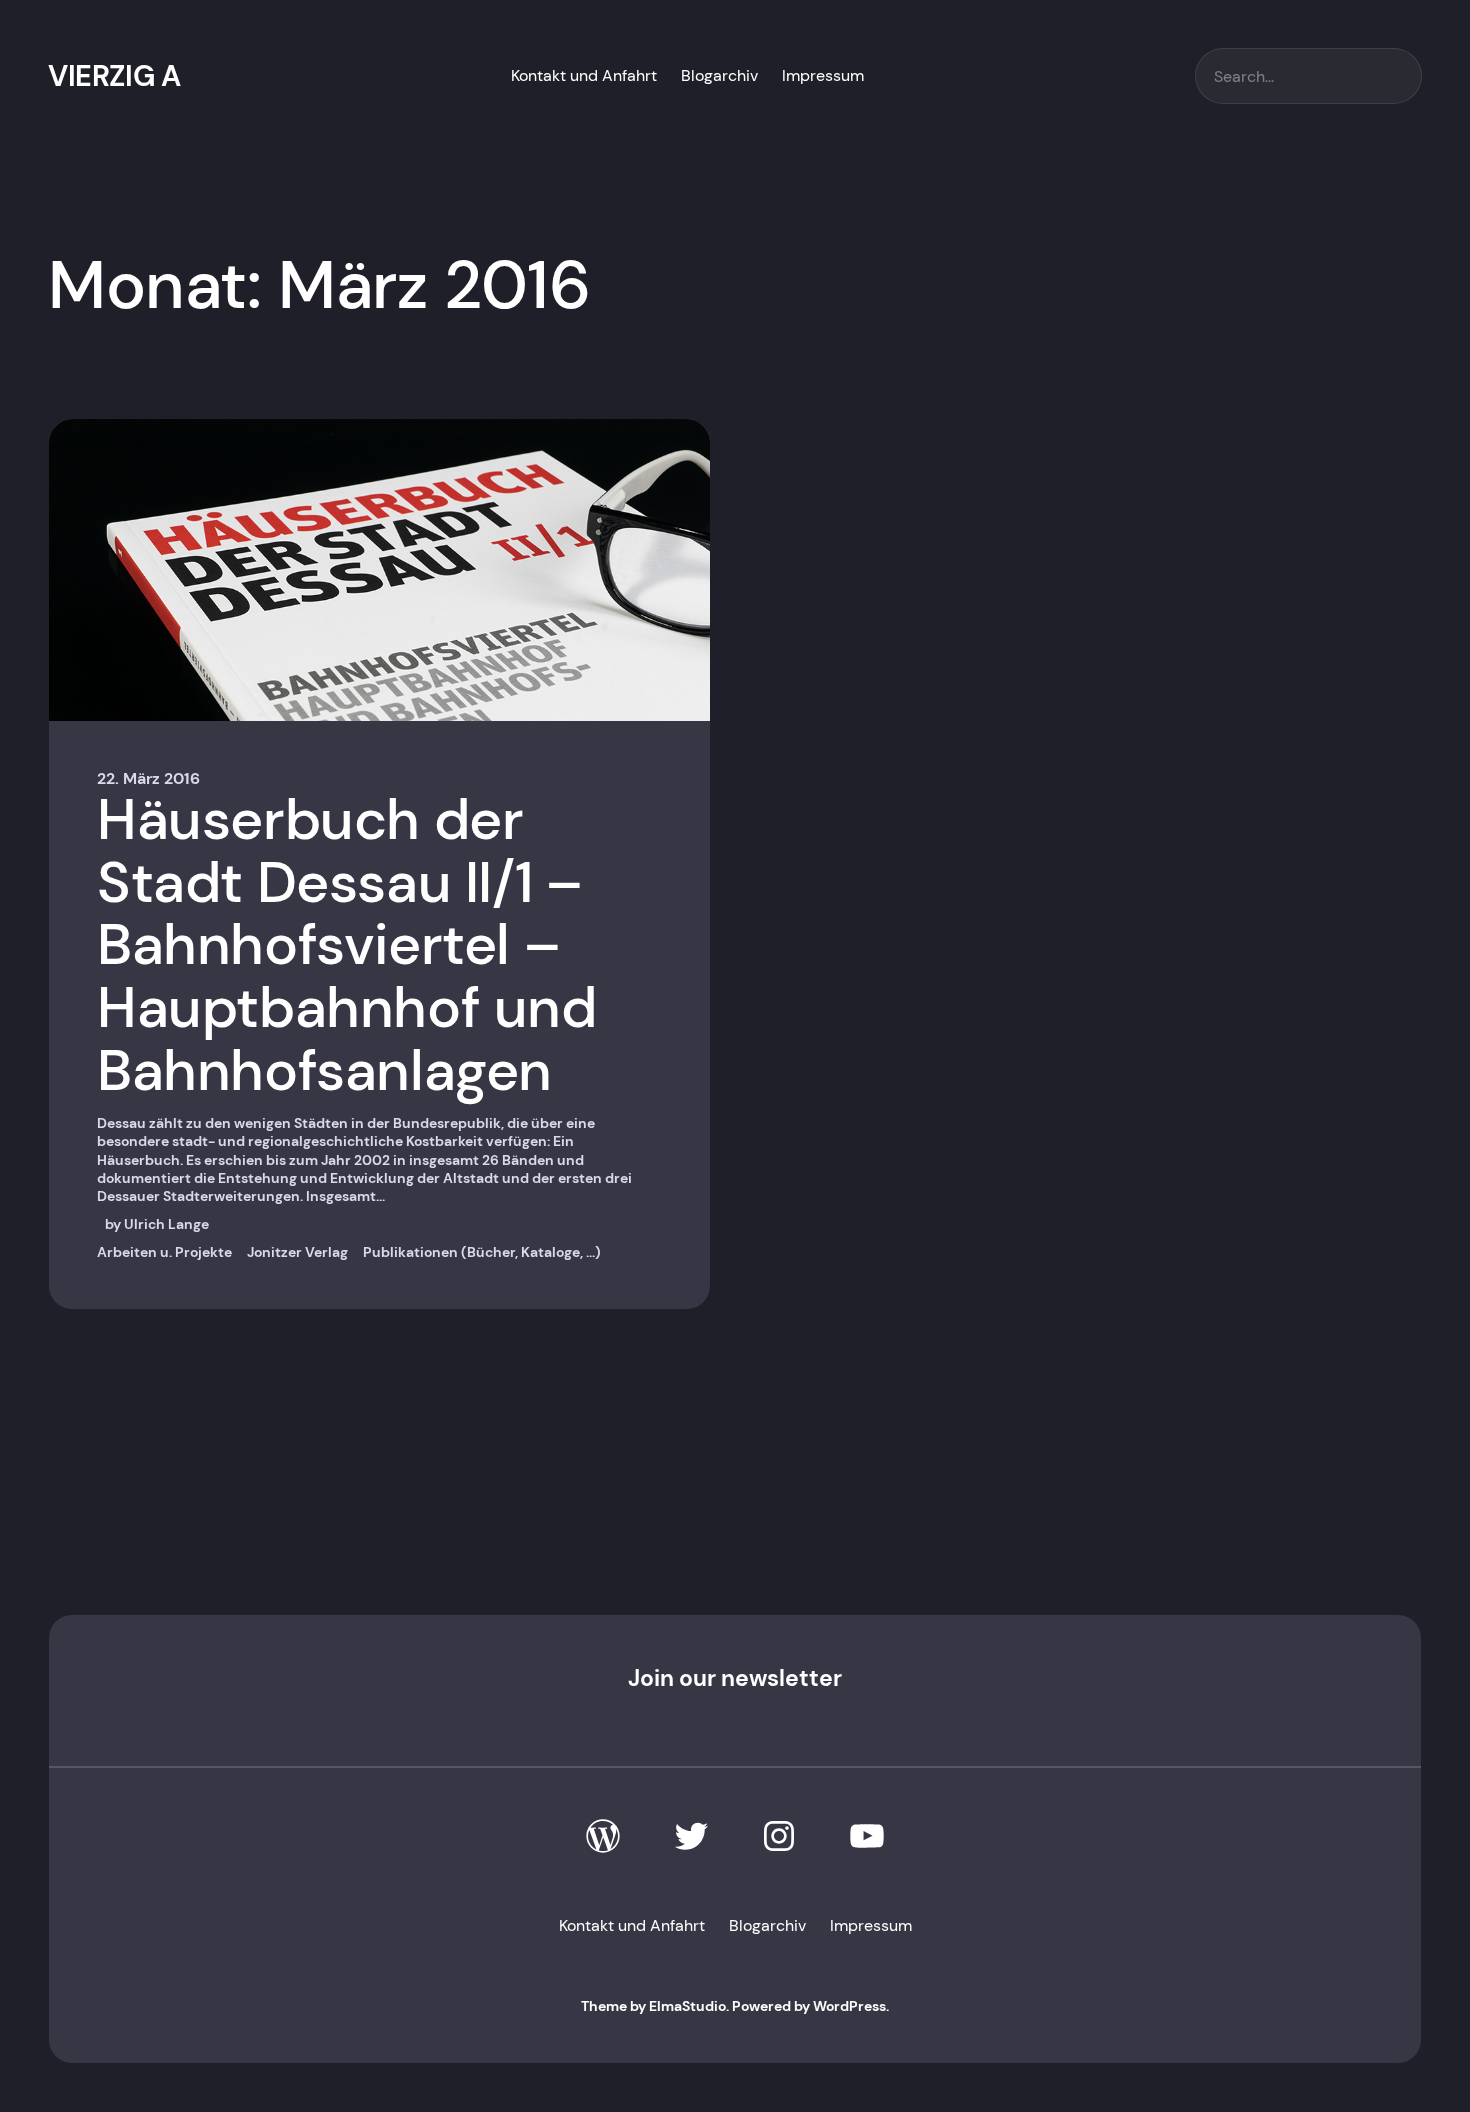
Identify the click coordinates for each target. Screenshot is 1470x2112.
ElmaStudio (687, 2006)
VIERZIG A (114, 76)
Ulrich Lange (166, 1224)
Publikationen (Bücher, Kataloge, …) (482, 1252)
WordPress (849, 2006)
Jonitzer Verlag (297, 1252)
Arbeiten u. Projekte (164, 1252)
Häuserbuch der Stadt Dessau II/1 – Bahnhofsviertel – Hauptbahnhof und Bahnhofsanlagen (347, 945)
